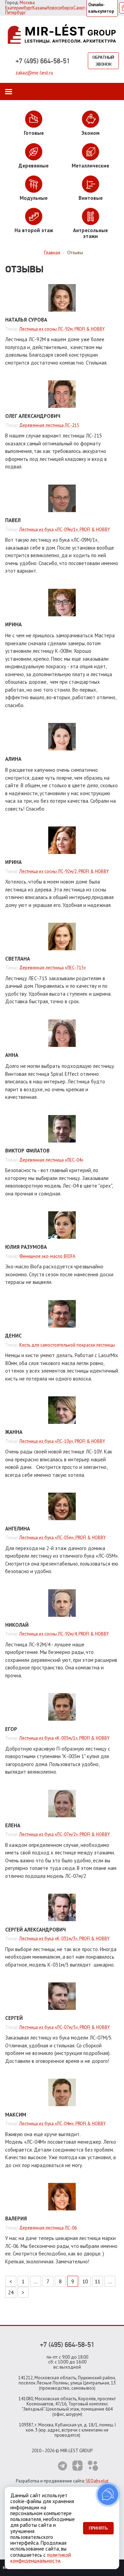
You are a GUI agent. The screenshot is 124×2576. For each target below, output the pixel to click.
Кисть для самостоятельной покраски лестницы (67, 1345)
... (36, 2281)
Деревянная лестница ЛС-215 (49, 425)
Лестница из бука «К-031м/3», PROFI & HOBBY (64, 1939)
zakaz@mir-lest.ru (34, 73)
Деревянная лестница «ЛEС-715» (53, 968)
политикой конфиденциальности (41, 2558)
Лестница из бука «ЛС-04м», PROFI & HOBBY (63, 2124)
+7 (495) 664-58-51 (43, 61)
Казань (39, 8)
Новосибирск (60, 8)
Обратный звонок (103, 61)
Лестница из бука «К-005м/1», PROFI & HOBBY (64, 1738)
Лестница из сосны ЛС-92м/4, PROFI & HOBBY (64, 1634)
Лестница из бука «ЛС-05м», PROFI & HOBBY (63, 1538)
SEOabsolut (97, 2481)
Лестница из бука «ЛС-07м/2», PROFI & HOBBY (65, 1834)
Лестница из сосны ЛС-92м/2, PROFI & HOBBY (64, 871)
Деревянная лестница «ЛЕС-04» (51, 1160)
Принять (98, 2528)
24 (11, 2292)
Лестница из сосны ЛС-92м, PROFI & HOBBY (62, 329)
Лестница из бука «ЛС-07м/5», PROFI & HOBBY (65, 2027)
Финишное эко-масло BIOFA (47, 1256)
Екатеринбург (19, 8)
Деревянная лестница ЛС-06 (48, 2228)
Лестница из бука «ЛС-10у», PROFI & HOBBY (62, 1441)
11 (97, 2281)
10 (85, 2281)
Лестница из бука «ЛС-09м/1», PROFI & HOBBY (65, 529)
